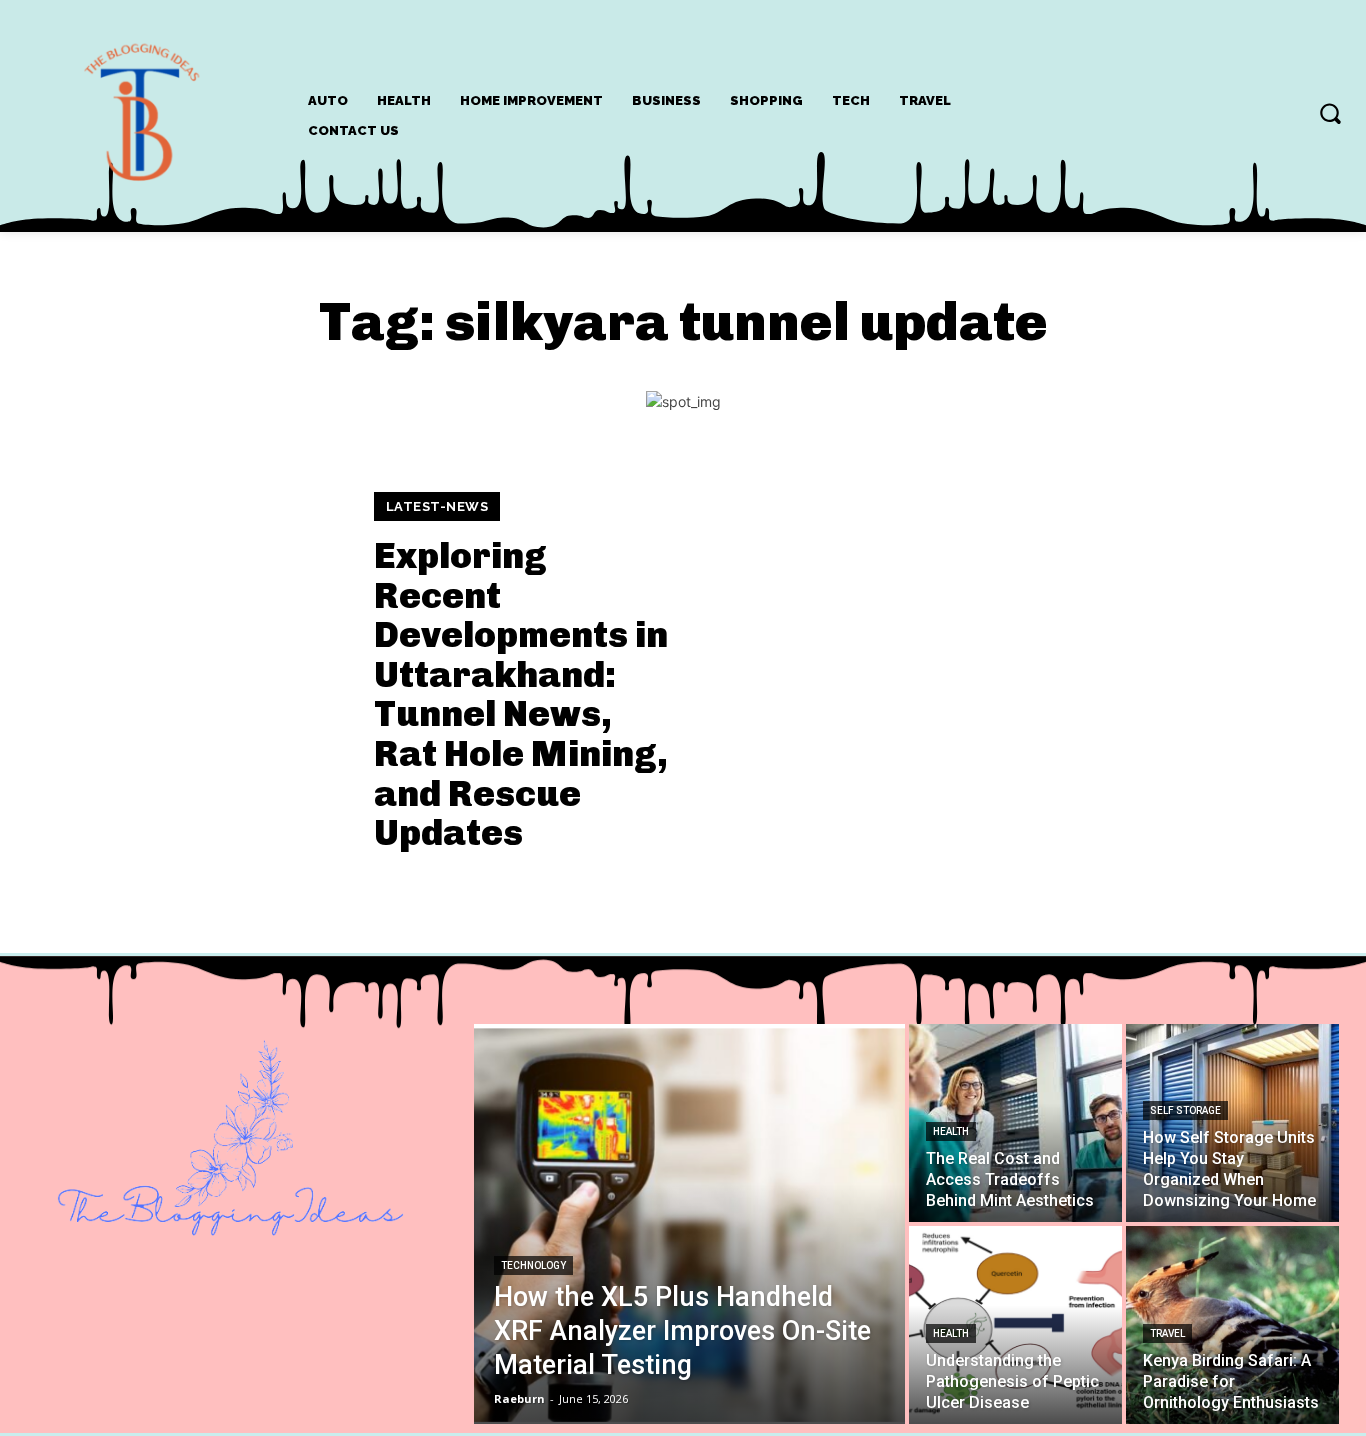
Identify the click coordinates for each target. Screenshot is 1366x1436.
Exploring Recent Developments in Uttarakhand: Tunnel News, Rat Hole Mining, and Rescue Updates (521, 694)
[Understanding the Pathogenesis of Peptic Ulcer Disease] (1015, 1325)
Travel (1167, 1333)
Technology (533, 1265)
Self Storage (1185, 1110)
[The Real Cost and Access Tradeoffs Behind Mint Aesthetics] (1015, 1123)
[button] (1330, 113)
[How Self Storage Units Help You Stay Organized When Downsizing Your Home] (1232, 1123)
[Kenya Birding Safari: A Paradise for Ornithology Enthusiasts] (1232, 1325)
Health (951, 1131)
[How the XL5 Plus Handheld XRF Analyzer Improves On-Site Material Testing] (689, 1224)
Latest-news (437, 506)
